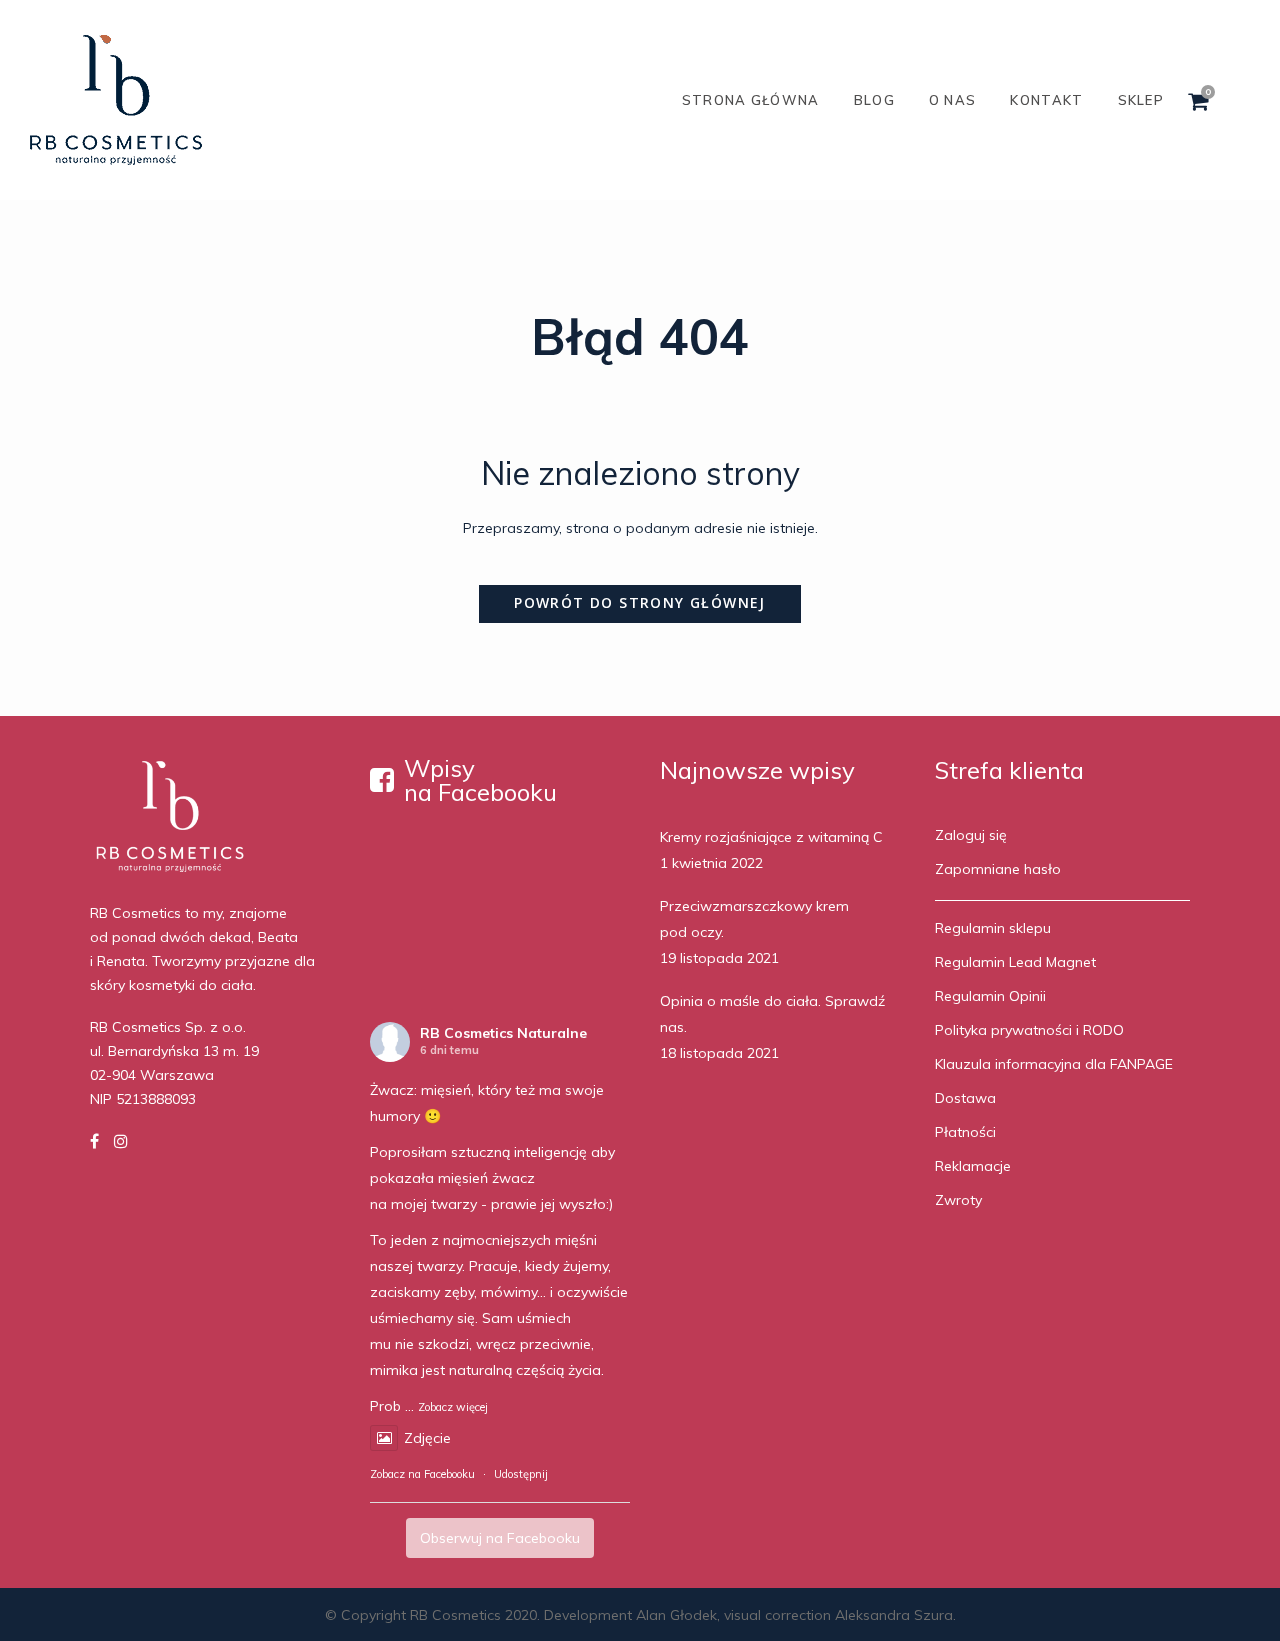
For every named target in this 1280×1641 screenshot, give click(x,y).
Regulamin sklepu (993, 928)
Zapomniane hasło (998, 869)
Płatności (965, 1132)
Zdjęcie (427, 1438)
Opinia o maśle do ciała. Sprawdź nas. (772, 1014)
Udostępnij (521, 1474)
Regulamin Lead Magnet (1015, 962)
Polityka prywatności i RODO (1029, 1030)
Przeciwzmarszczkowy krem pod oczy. (754, 919)
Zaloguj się (971, 835)
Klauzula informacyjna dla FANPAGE (1054, 1064)
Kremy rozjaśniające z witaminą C (771, 837)
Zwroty (958, 1200)
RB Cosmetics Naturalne (503, 1033)
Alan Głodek (676, 1615)
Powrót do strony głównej (640, 602)
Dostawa (965, 1098)
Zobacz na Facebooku (422, 1474)
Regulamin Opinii (990, 996)
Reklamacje (973, 1166)
